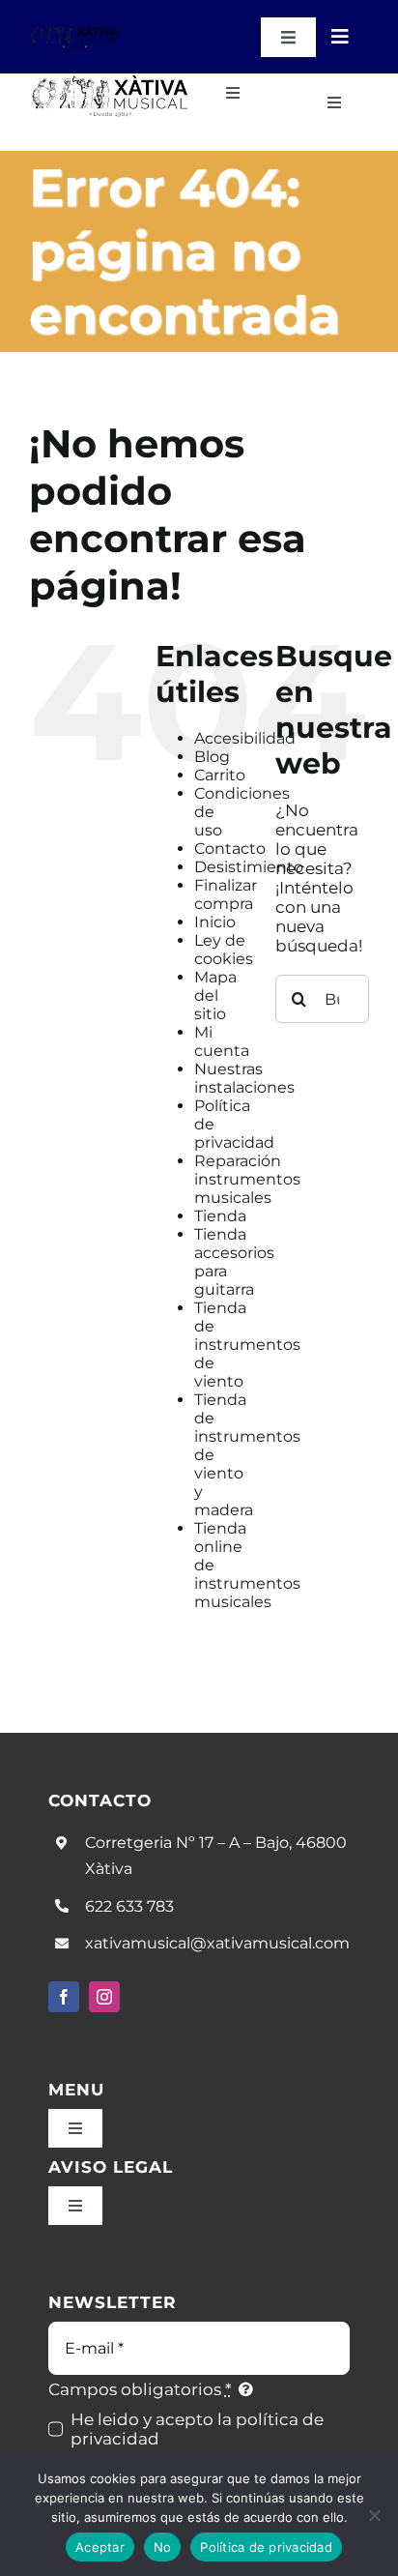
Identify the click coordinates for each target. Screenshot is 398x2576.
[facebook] (64, 1997)
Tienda (220, 1216)
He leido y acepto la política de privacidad (197, 2429)
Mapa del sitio (215, 995)
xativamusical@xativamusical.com (217, 1943)
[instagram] (104, 1997)
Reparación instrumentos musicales (247, 1179)
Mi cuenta (222, 1041)
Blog (212, 757)
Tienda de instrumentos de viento (247, 1345)
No (163, 2547)
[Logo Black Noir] (75, 32)
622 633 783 (129, 1906)
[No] (374, 2515)
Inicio (215, 922)
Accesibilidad (245, 738)
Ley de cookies (224, 950)
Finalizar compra (226, 894)
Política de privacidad (266, 2547)
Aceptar (100, 2547)
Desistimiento (249, 867)
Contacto (230, 849)
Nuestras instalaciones (244, 1078)
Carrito (220, 775)
